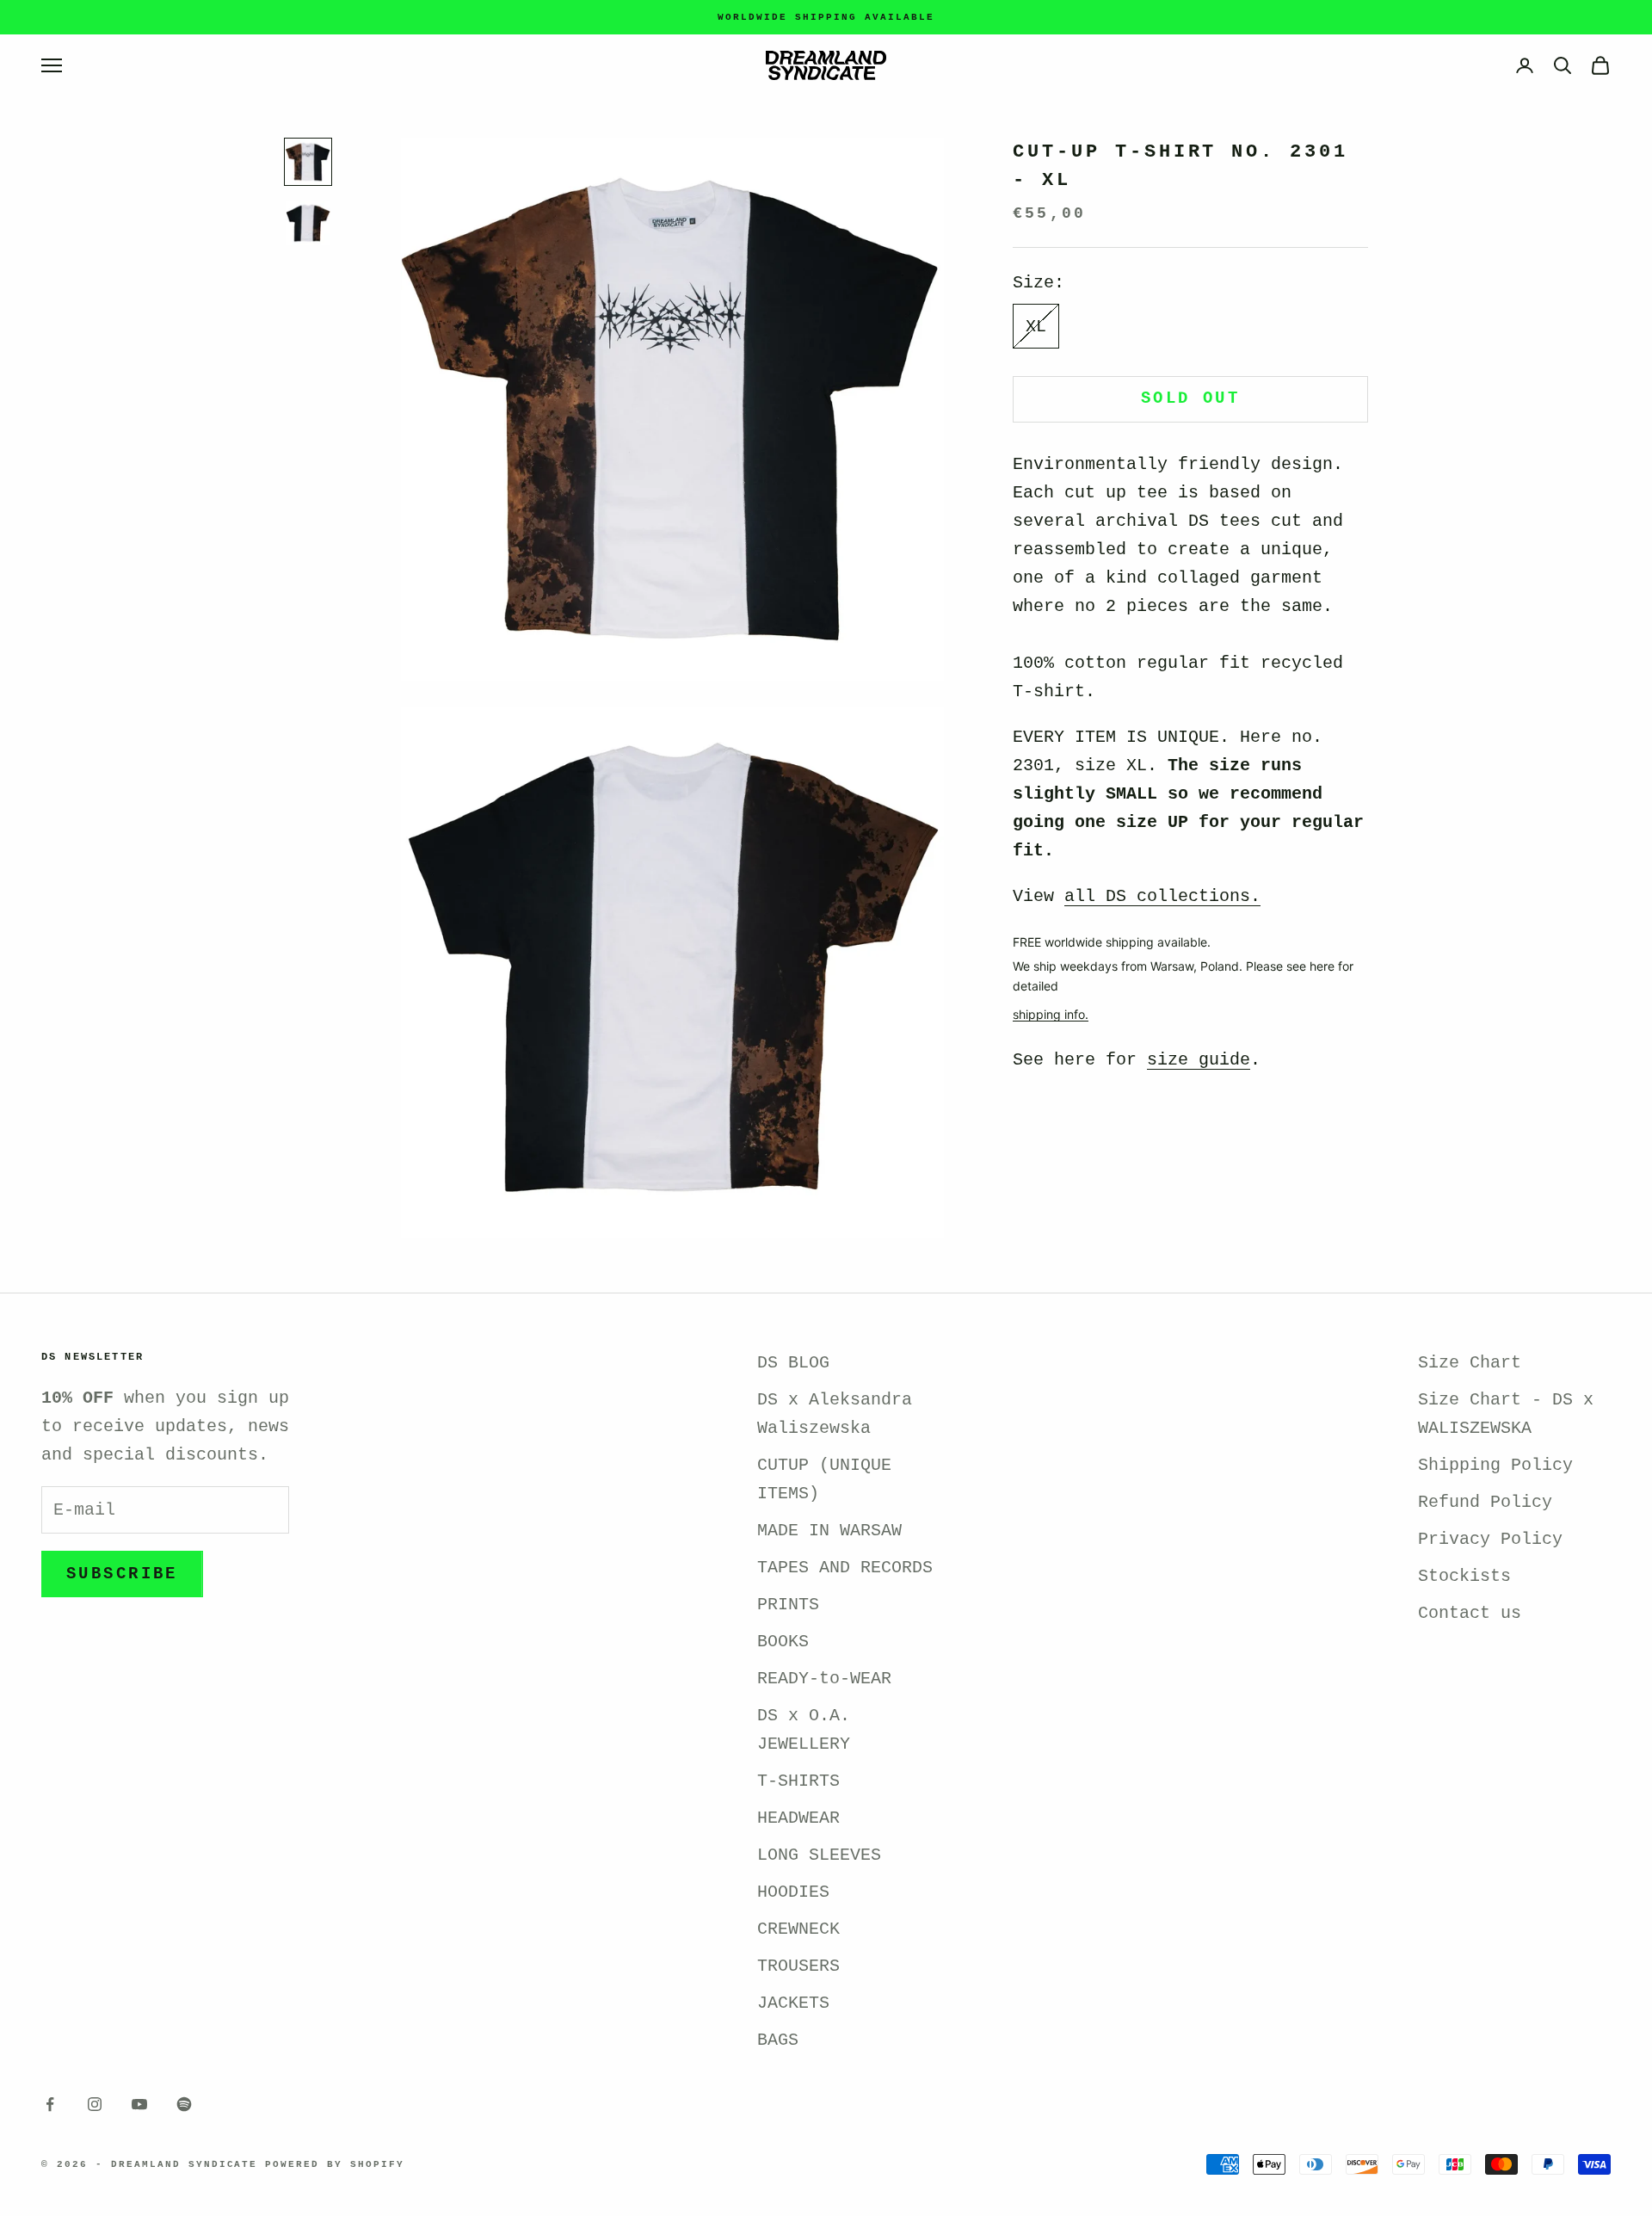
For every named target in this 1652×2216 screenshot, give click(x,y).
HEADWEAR (798, 1818)
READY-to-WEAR (824, 1679)
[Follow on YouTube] (139, 2104)
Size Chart (1470, 1363)
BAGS (778, 2040)
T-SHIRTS (798, 1781)
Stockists (1464, 1576)
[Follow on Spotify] (184, 2104)
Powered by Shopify (335, 2164)
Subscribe (122, 1574)
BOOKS (783, 1642)
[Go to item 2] (308, 223)
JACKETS (793, 2003)
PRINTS (788, 1605)
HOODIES (793, 1892)
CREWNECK (798, 1929)
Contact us (1470, 1613)
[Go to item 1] (308, 162)
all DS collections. (1162, 896)
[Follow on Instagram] (95, 2104)
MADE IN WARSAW (829, 1531)
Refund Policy (1485, 1502)
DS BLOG (793, 1363)
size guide (1199, 1060)
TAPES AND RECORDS (845, 1568)
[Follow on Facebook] (50, 2104)
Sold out (1190, 398)
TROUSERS (798, 1966)
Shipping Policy (1495, 1465)
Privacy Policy (1490, 1539)
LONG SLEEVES (819, 1855)
